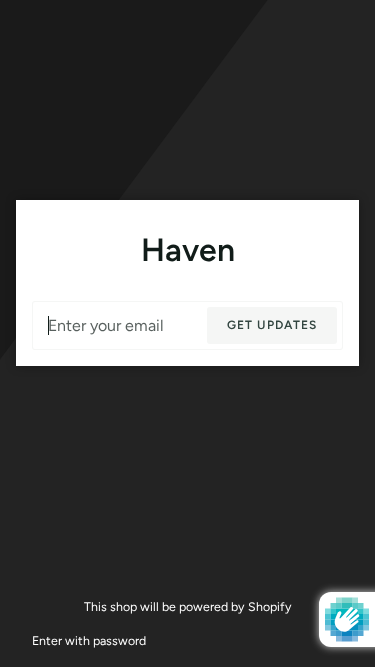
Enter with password (89, 640)
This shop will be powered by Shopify (188, 606)
